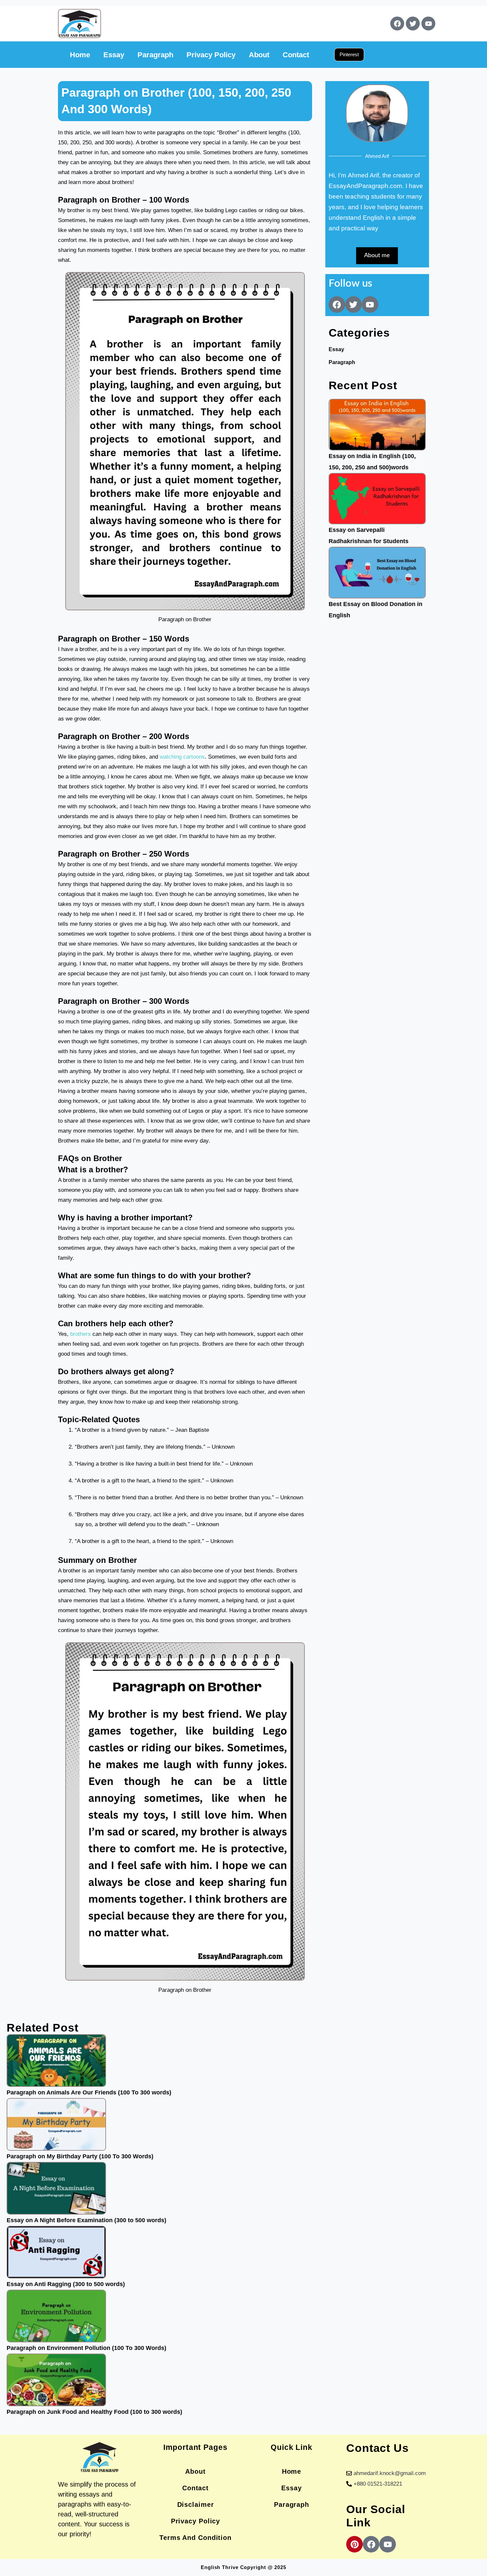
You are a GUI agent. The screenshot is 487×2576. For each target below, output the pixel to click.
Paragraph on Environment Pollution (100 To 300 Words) (86, 2348)
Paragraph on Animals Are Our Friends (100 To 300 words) (89, 2092)
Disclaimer (196, 2505)
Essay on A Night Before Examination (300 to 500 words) (86, 2220)
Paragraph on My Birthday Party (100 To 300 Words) (80, 2156)
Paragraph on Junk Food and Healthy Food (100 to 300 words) (94, 2412)
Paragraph (155, 55)
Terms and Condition (195, 2538)
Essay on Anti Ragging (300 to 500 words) (66, 2284)
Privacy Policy (211, 55)
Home (80, 55)
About (259, 55)
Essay (114, 55)
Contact (296, 55)
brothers (81, 1334)
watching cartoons (182, 757)
